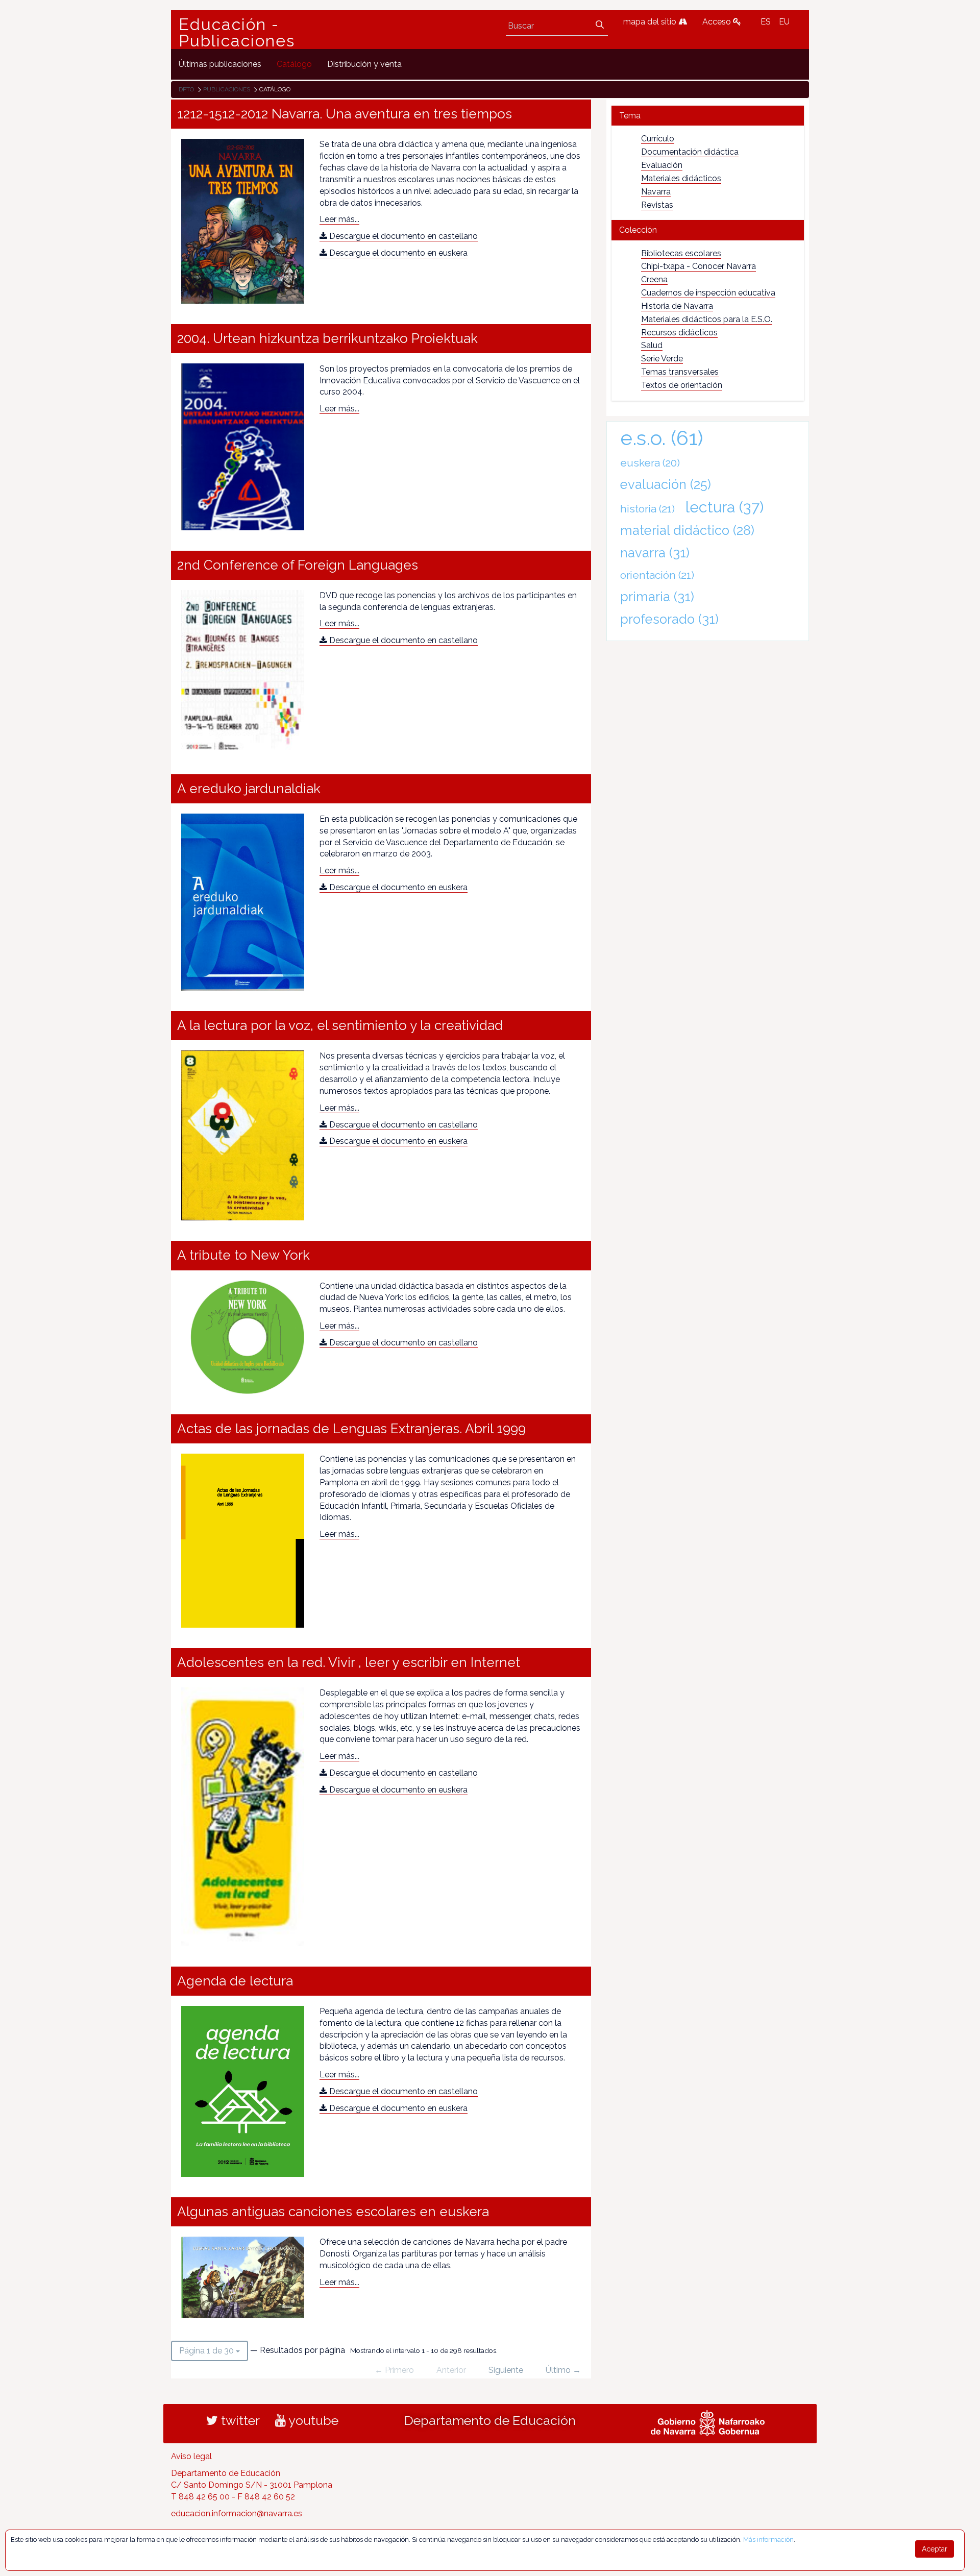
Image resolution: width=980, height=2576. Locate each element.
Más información (768, 2540)
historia (647, 509)
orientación (657, 575)
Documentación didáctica (690, 152)
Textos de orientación (682, 385)
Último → (563, 2370)
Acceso (718, 22)
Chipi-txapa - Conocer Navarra (699, 266)
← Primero (394, 2370)
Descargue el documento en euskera (397, 253)
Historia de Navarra (677, 306)
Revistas (657, 205)
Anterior (451, 2370)
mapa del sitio (651, 22)
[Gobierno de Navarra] (708, 2422)
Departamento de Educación (490, 2420)
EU (784, 22)
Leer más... (339, 219)
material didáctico (687, 530)
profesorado (669, 619)
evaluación (666, 484)
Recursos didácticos (679, 333)
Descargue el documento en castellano (402, 236)
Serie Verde (662, 359)
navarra (655, 553)
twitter (239, 2420)
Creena (654, 279)
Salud (652, 345)
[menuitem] (220, 64)
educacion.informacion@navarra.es (237, 2513)
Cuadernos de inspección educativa (708, 293)
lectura (725, 507)
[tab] (708, 116)
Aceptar (935, 2549)
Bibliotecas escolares (681, 253)
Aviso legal (191, 2456)
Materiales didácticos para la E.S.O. (707, 319)
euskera (650, 463)
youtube (312, 2420)
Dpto (186, 89)
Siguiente (506, 2370)
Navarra (656, 192)
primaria (657, 597)
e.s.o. (662, 438)
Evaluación (662, 165)
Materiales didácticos (681, 178)
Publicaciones (227, 89)
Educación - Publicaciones (237, 33)
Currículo (658, 139)
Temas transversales (680, 372)
